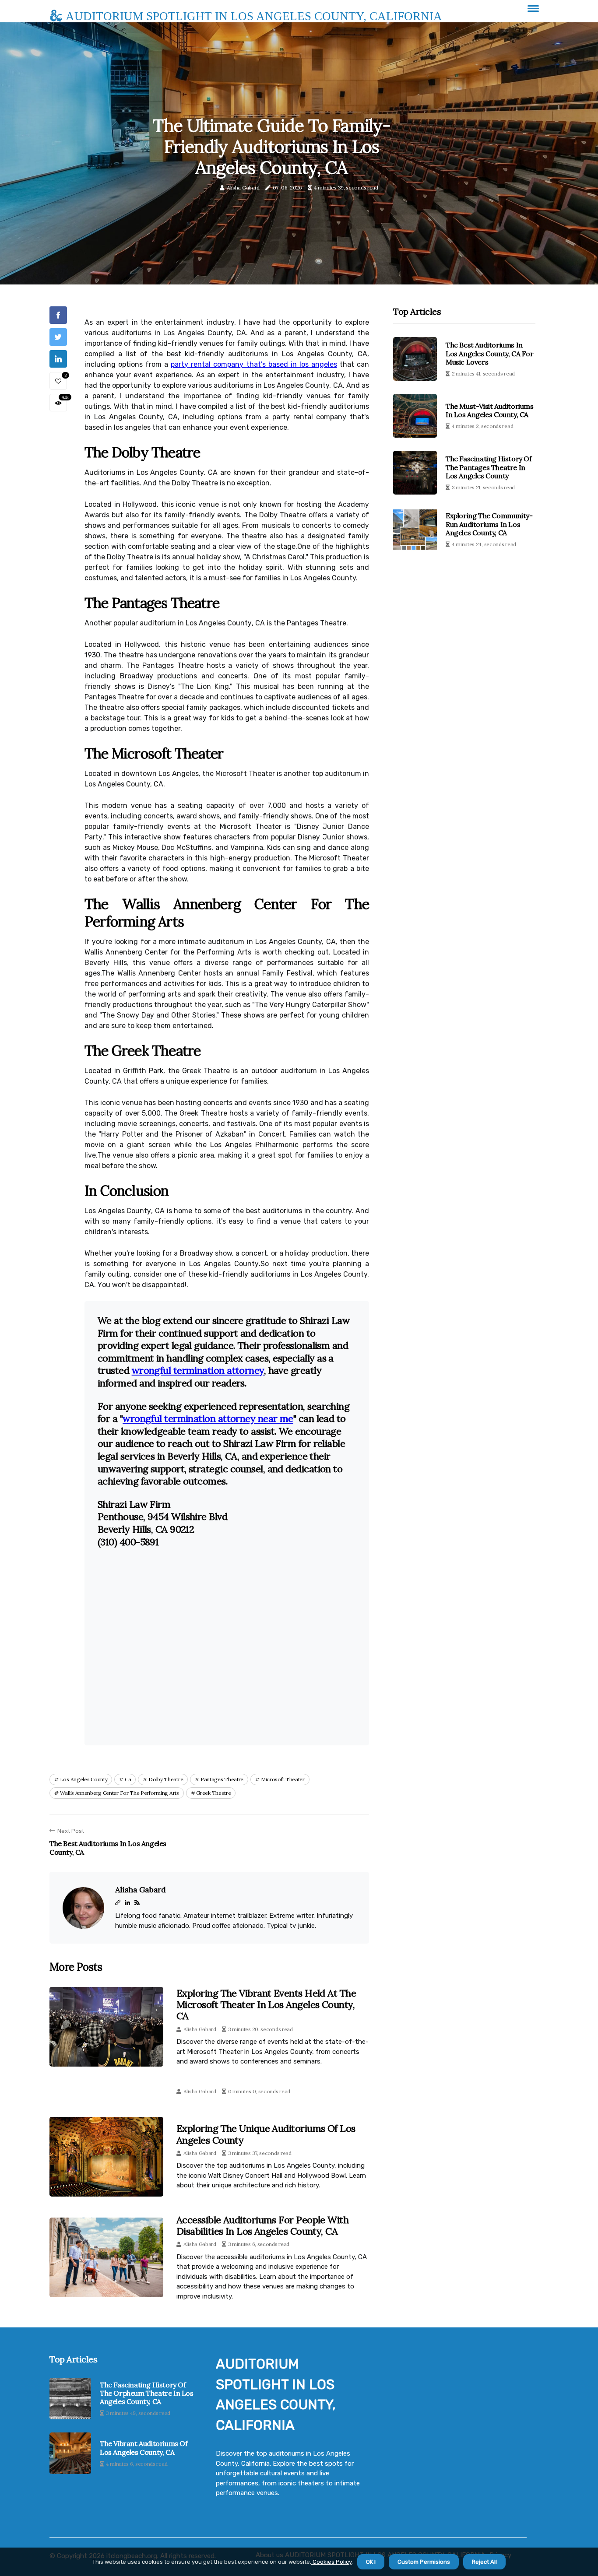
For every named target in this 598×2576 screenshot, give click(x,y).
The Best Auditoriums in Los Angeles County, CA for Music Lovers (490, 353)
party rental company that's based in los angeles (254, 364)
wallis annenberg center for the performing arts (120, 1793)
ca (128, 1779)
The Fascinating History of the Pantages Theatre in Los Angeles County (489, 467)
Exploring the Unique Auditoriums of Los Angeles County (266, 2134)
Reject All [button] (484, 2562)
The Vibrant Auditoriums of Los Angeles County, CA (144, 2448)
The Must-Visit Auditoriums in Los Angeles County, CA (490, 410)
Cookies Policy (331, 2562)
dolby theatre (166, 1779)
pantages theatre (222, 1779)
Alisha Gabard (243, 188)
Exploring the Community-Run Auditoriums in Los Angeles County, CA (489, 524)
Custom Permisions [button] (424, 2562)
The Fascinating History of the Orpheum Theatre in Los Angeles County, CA (147, 2393)
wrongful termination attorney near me (208, 1418)
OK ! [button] (371, 2562)
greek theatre (213, 1793)
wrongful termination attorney (198, 1370)
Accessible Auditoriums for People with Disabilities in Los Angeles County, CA (262, 2225)
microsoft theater (283, 1779)
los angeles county (84, 1779)
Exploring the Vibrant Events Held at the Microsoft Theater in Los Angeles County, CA (266, 2005)
